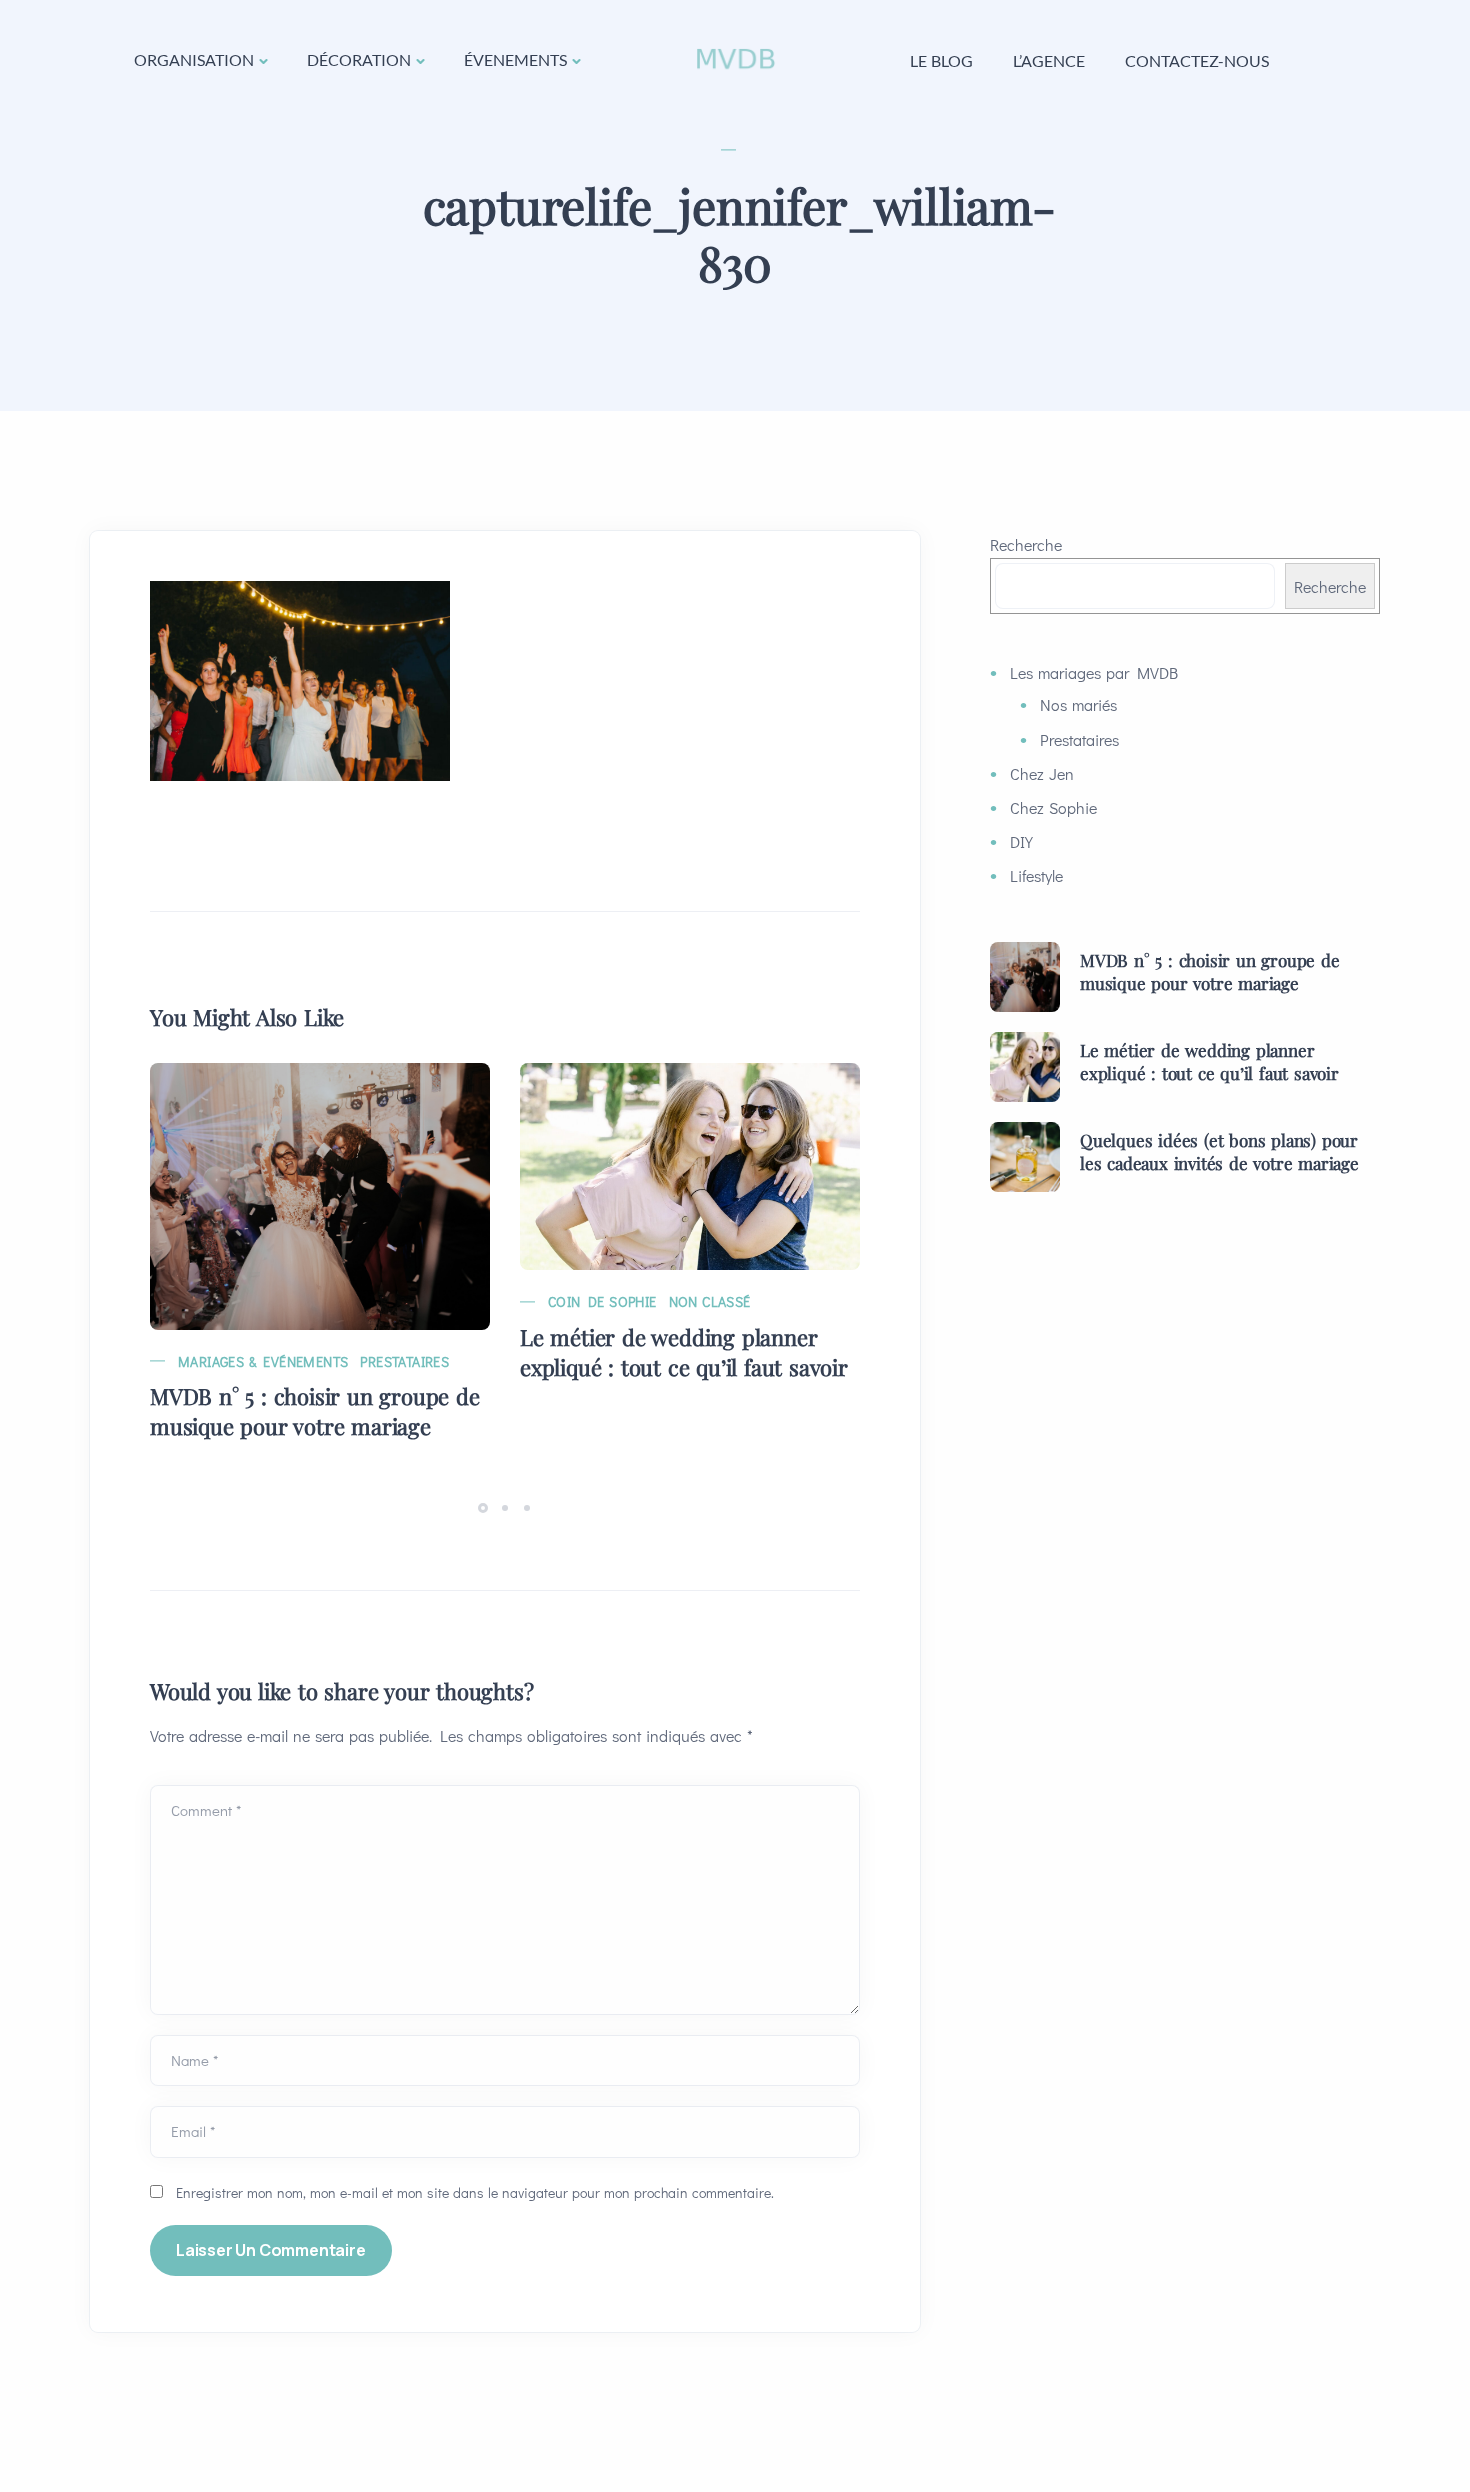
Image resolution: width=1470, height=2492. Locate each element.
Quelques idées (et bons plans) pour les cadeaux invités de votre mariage (1219, 1152)
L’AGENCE (1049, 60)
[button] (486, 1506)
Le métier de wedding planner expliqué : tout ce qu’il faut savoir (684, 1352)
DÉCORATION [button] (359, 59)
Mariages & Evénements (263, 1361)
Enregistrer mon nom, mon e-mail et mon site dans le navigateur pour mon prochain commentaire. (475, 2192)
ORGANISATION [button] (194, 59)
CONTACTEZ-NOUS (1197, 60)
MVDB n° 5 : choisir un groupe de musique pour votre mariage (315, 1411)
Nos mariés (1078, 704)
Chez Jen (1042, 773)
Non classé (710, 1301)
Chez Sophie (1053, 807)
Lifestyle (1036, 875)
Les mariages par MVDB (1094, 672)
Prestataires (404, 1361)
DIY (1021, 841)
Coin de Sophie (602, 1301)
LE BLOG (941, 60)
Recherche (1026, 544)
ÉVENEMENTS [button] (515, 59)
